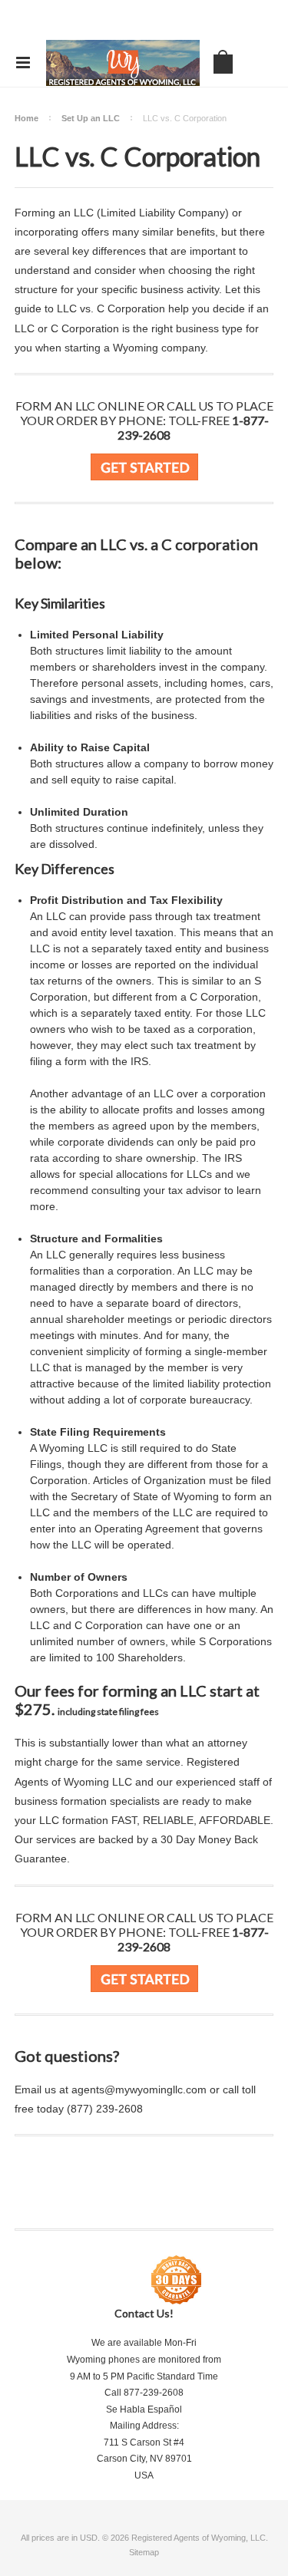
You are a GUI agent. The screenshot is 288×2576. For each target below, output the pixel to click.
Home (26, 118)
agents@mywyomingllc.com (139, 2089)
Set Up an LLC (91, 118)
